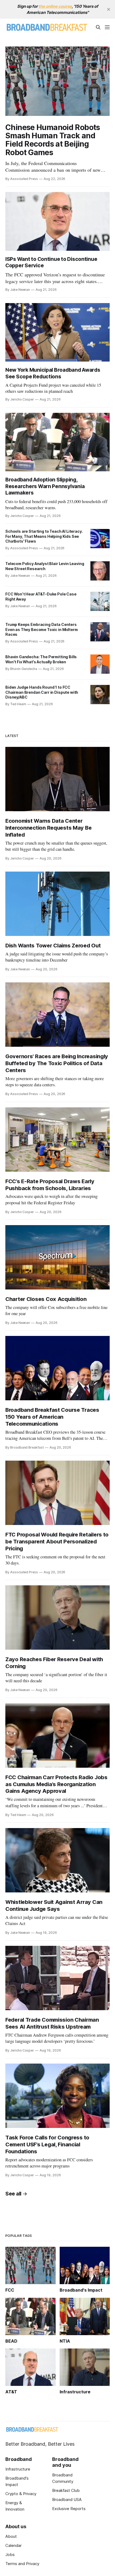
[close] (109, 9)
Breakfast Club (66, 2490)
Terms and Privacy (22, 2564)
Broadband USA (67, 2499)
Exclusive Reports (69, 2509)
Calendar (14, 2545)
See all (13, 2194)
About (11, 2536)
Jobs (10, 2555)
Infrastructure (18, 2469)
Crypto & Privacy (21, 2494)
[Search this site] (98, 27)
